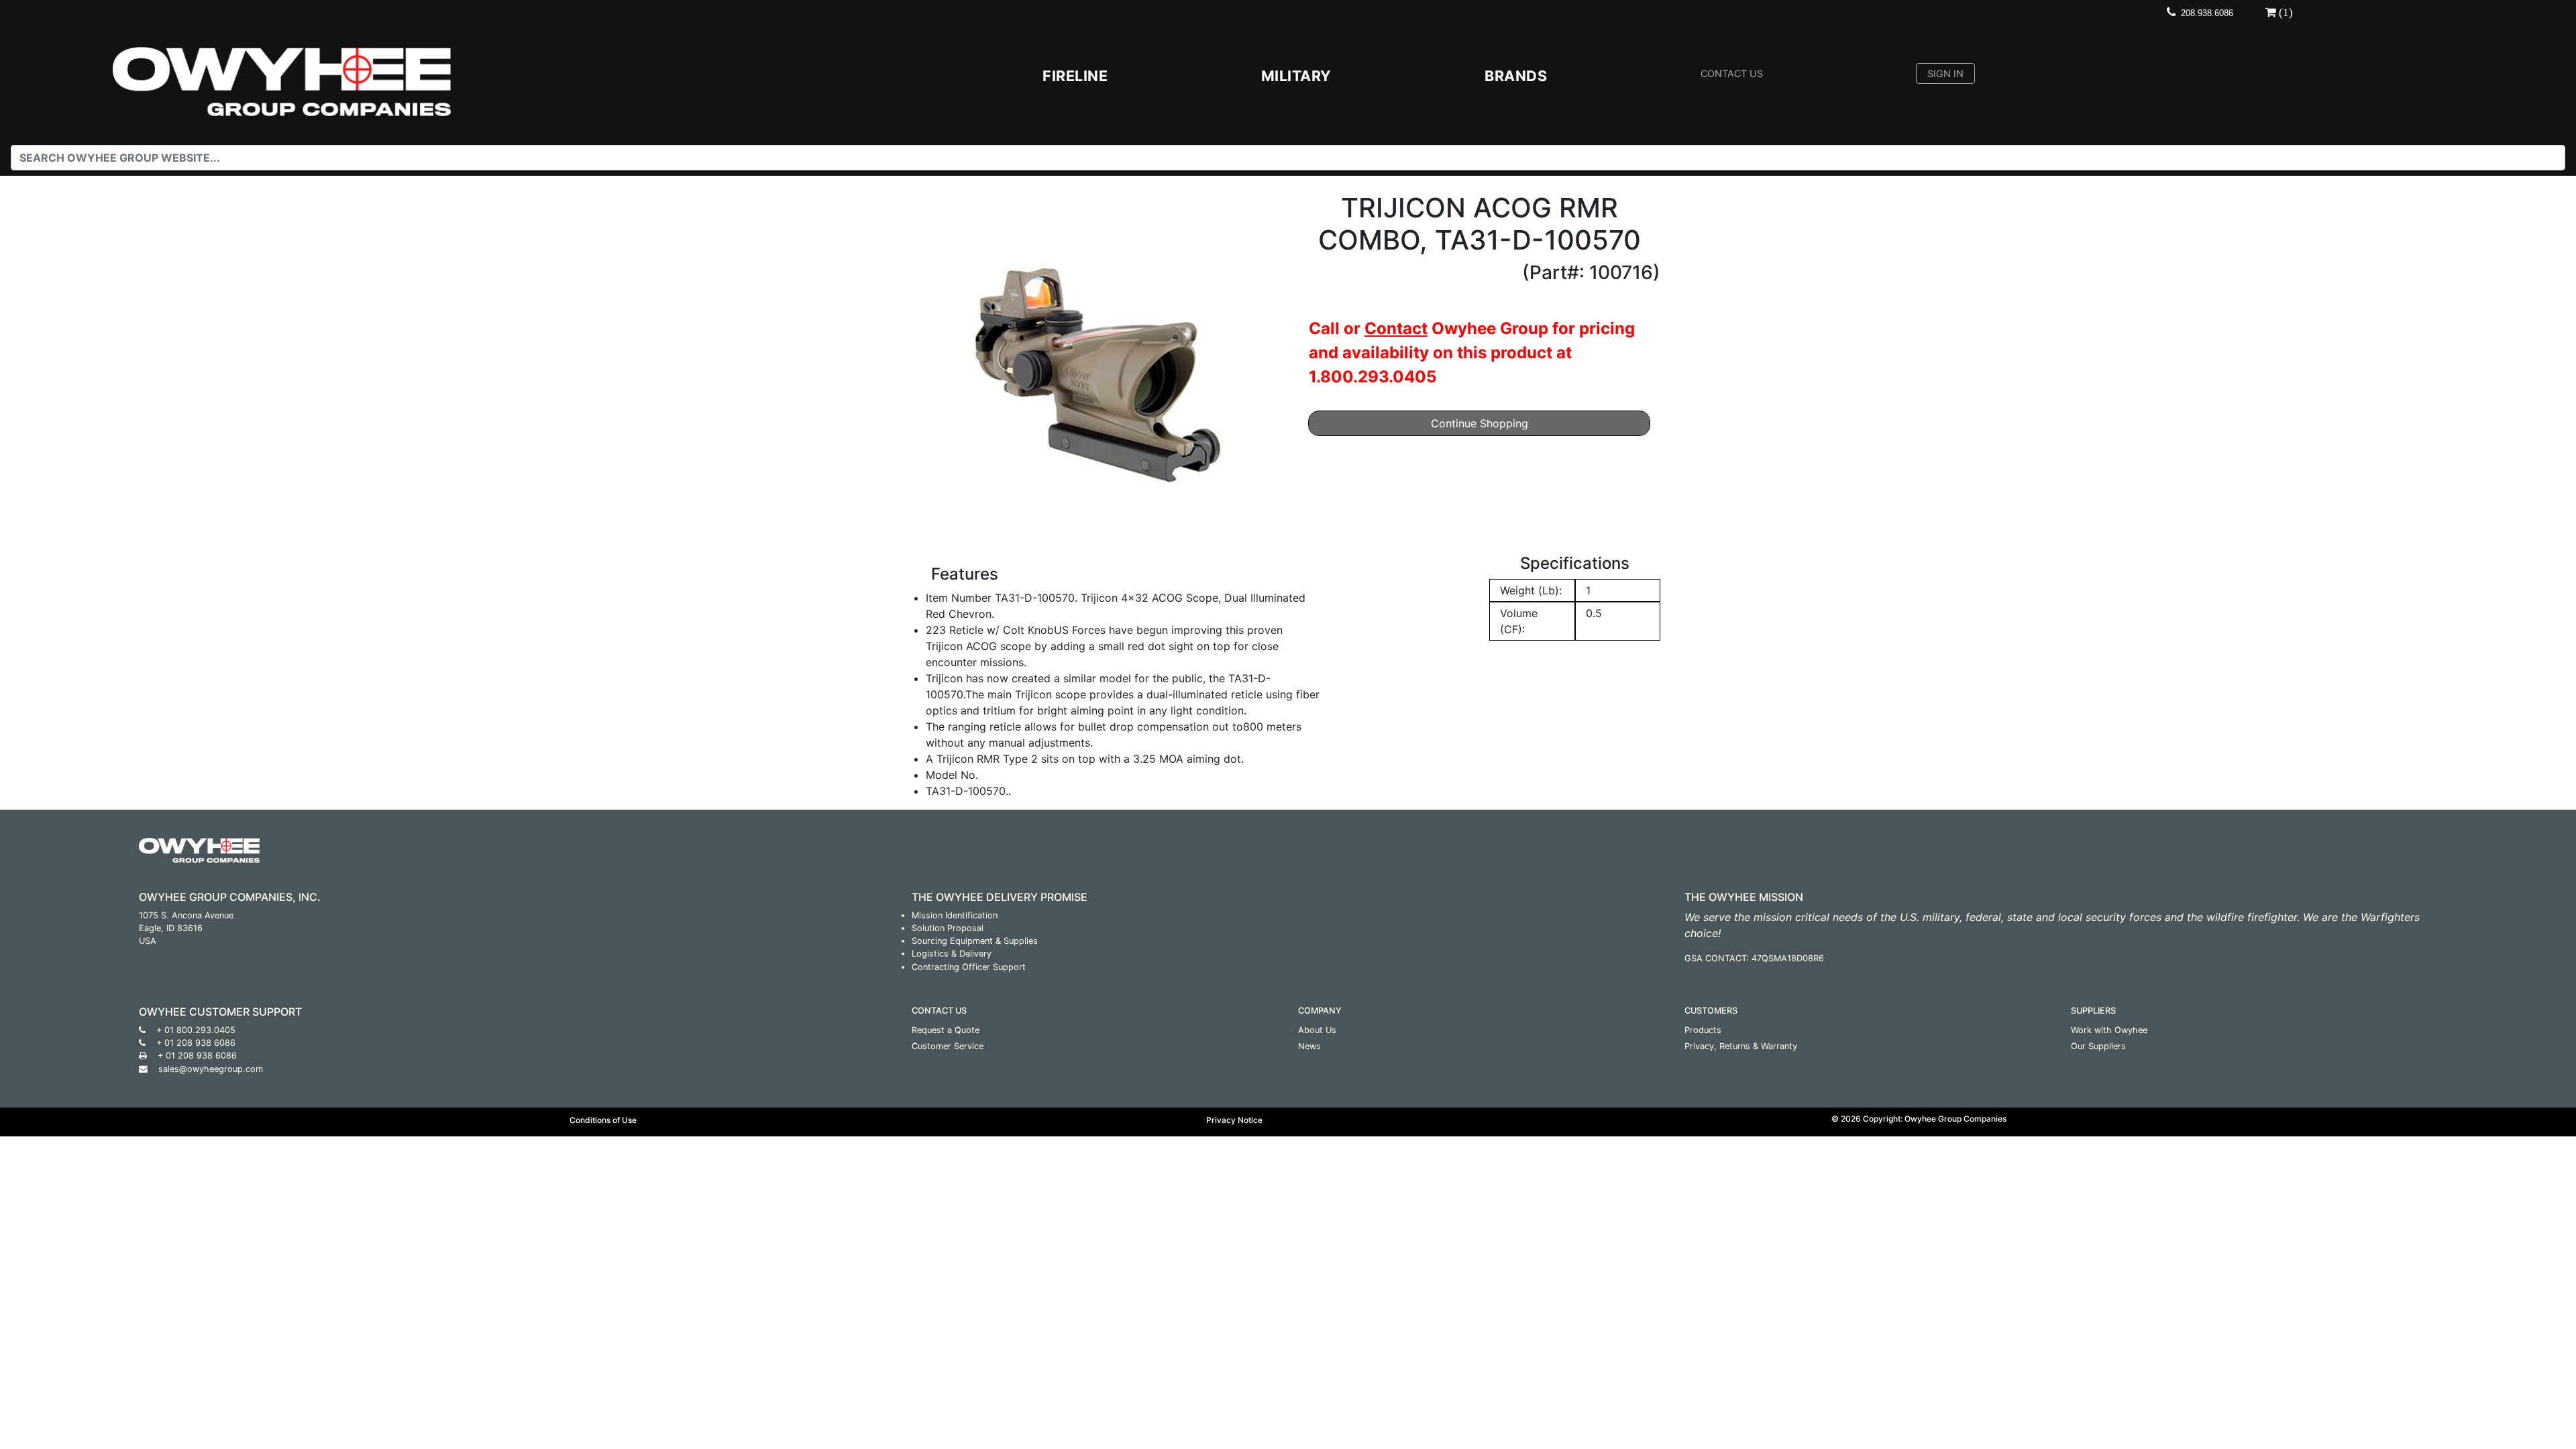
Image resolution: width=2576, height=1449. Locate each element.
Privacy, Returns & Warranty (1741, 1046)
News (1309, 1046)
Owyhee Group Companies (1955, 1119)
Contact (1396, 328)
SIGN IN (1945, 73)
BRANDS (1516, 76)
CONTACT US (1732, 73)
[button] (943, 373)
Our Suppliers (2098, 1046)
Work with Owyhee (2109, 1030)
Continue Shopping (1480, 423)
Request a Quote (946, 1030)
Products (1703, 1030)
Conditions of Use (603, 1120)
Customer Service (948, 1046)
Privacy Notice (1234, 1120)
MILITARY (1296, 76)
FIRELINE (1075, 76)
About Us (1317, 1030)
